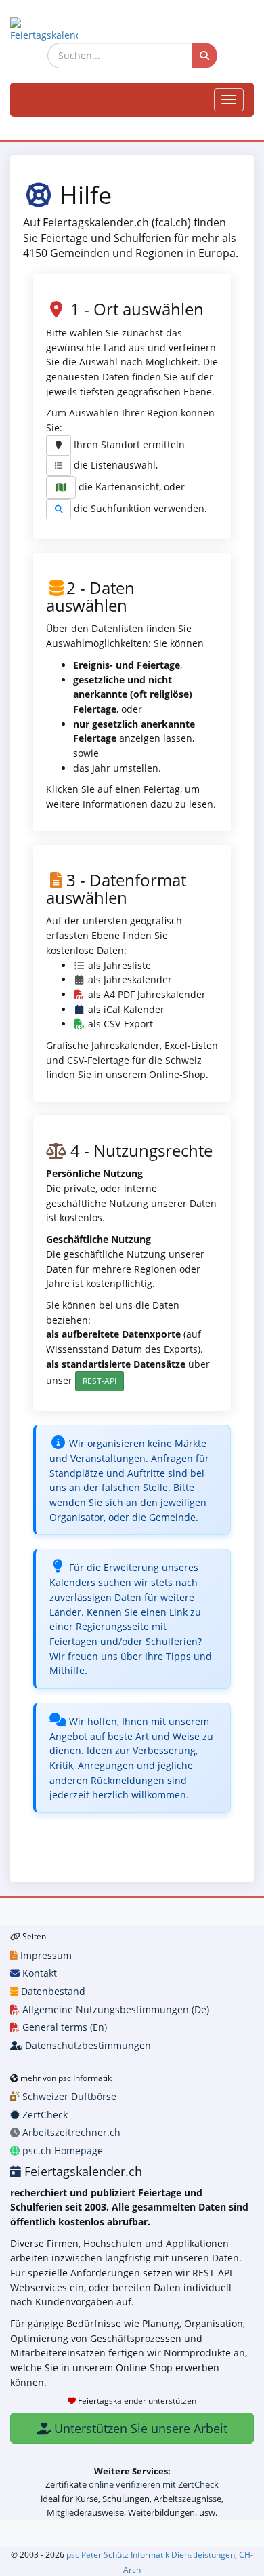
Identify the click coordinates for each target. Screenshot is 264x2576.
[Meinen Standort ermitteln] (59, 445)
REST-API (100, 1381)
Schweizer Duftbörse (68, 2096)
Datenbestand (52, 1991)
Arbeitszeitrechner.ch (70, 2132)
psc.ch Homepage (61, 2151)
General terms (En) (63, 2027)
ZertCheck (44, 2115)
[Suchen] (204, 56)
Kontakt (38, 1973)
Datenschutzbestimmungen (87, 2045)
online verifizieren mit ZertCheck (154, 2484)
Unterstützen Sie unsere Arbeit (139, 2428)
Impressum (45, 1955)
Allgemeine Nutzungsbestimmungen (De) (114, 2009)
